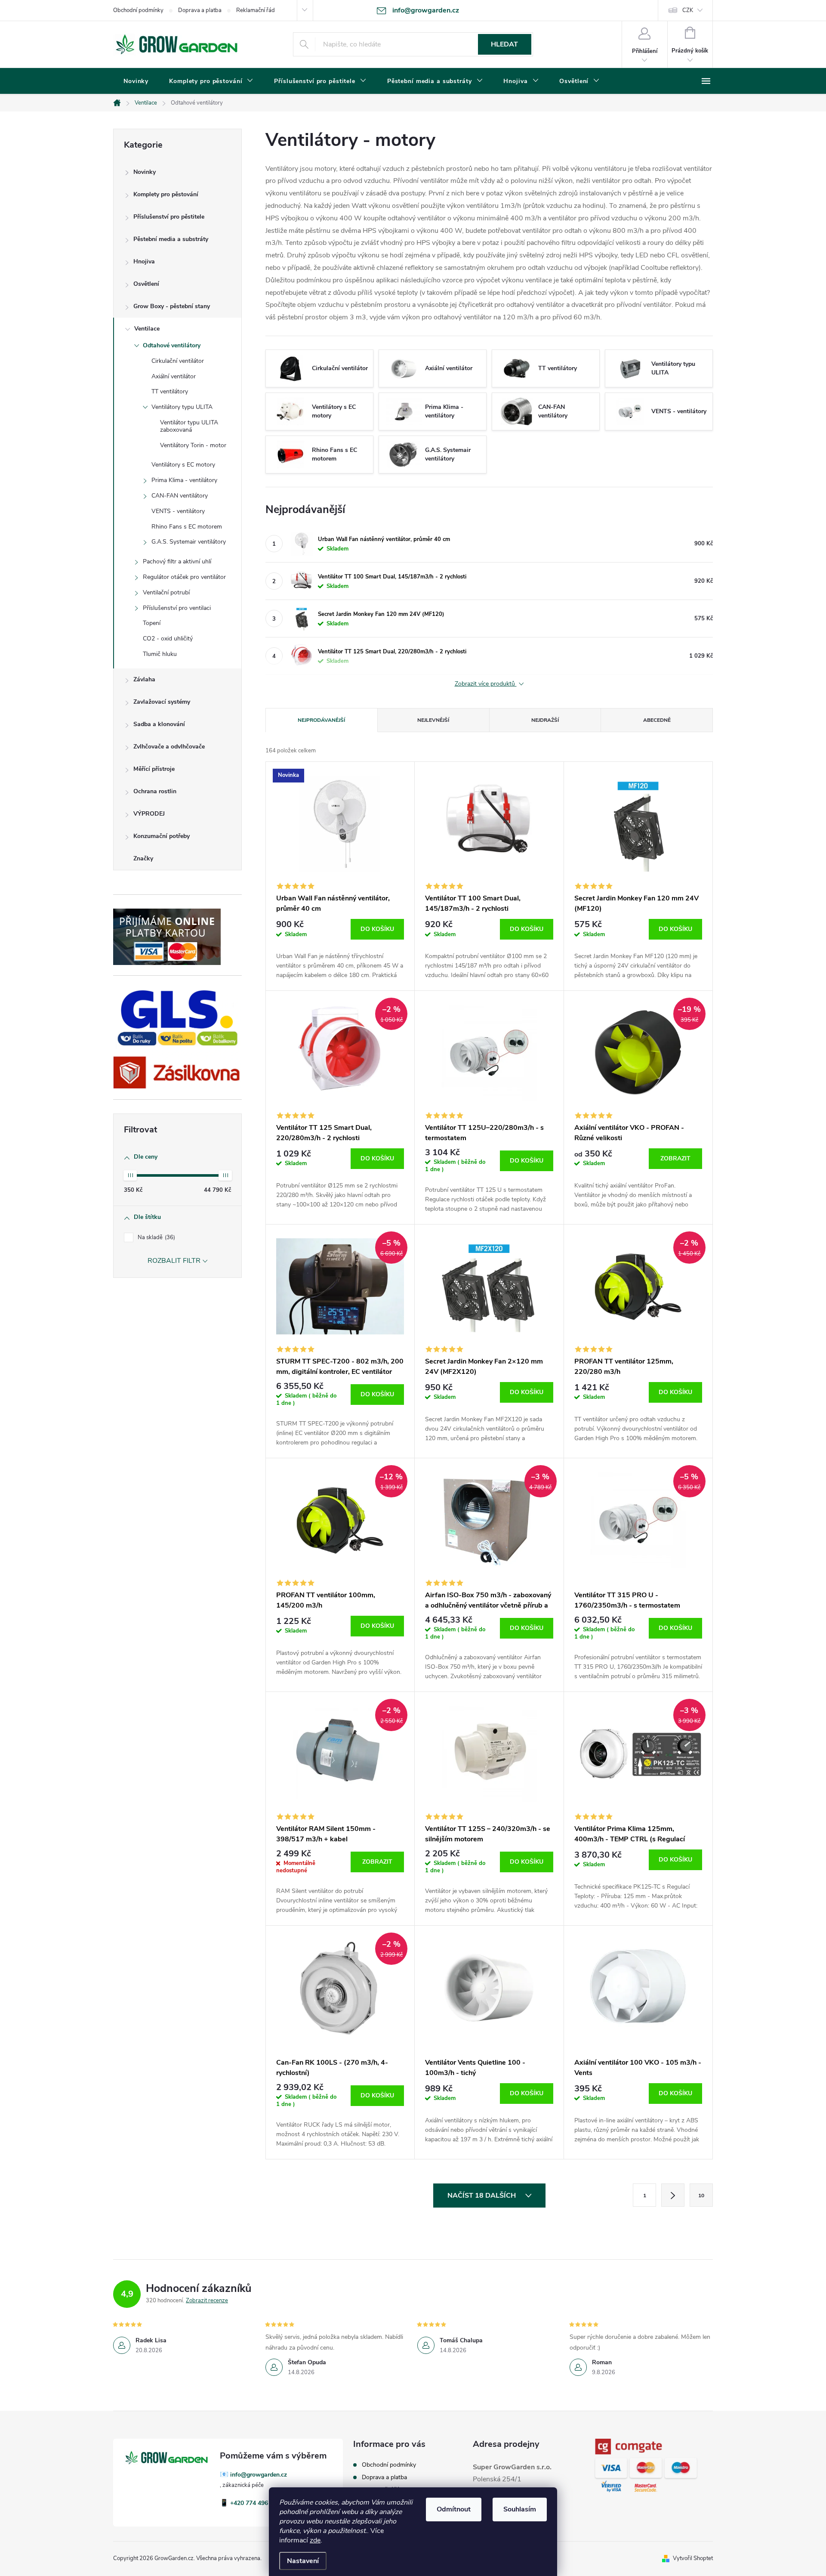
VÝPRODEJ (149, 814)
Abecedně (657, 720)
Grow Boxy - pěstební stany (172, 306)
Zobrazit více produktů (486, 684)
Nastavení (303, 2561)
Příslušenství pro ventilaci (177, 608)
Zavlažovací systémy (162, 702)
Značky (143, 858)
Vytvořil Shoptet (693, 2558)
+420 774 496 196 (255, 2503)
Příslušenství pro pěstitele (169, 217)
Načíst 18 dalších (482, 2196)
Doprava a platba (200, 10)
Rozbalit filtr (174, 1261)
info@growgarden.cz (259, 2475)
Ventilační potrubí (166, 592)
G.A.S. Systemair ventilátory (189, 542)
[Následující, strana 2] (673, 2195)
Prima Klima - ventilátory (184, 480)
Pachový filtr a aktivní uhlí (177, 561)
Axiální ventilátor (174, 376)
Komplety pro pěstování (166, 194)
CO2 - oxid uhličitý (168, 639)
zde (315, 2540)
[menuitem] (136, 81)
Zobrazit (675, 1158)
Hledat (504, 44)
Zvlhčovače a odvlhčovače (169, 747)
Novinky (145, 172)
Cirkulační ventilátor (178, 361)
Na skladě (156, 1237)
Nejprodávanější (321, 720)
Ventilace (147, 329)
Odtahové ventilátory (172, 345)
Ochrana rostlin (155, 791)
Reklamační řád (256, 10)
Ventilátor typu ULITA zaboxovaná (189, 426)
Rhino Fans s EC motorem (187, 527)
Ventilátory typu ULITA (182, 407)
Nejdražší (545, 720)
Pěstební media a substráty (171, 239)
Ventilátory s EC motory (183, 465)
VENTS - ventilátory (178, 511)
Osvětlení (146, 284)
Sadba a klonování (159, 724)
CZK (688, 10)
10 (701, 2196)
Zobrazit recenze (207, 2301)
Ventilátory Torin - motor (193, 445)
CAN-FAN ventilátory (180, 496)
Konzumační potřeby (162, 836)
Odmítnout (454, 2509)
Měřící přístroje (154, 769)
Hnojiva (144, 261)
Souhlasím (520, 2509)
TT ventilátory (170, 391)
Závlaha (144, 679)
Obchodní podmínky (138, 10)
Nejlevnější (433, 720)
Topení (152, 623)
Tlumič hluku (160, 654)
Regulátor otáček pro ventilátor (184, 577)
